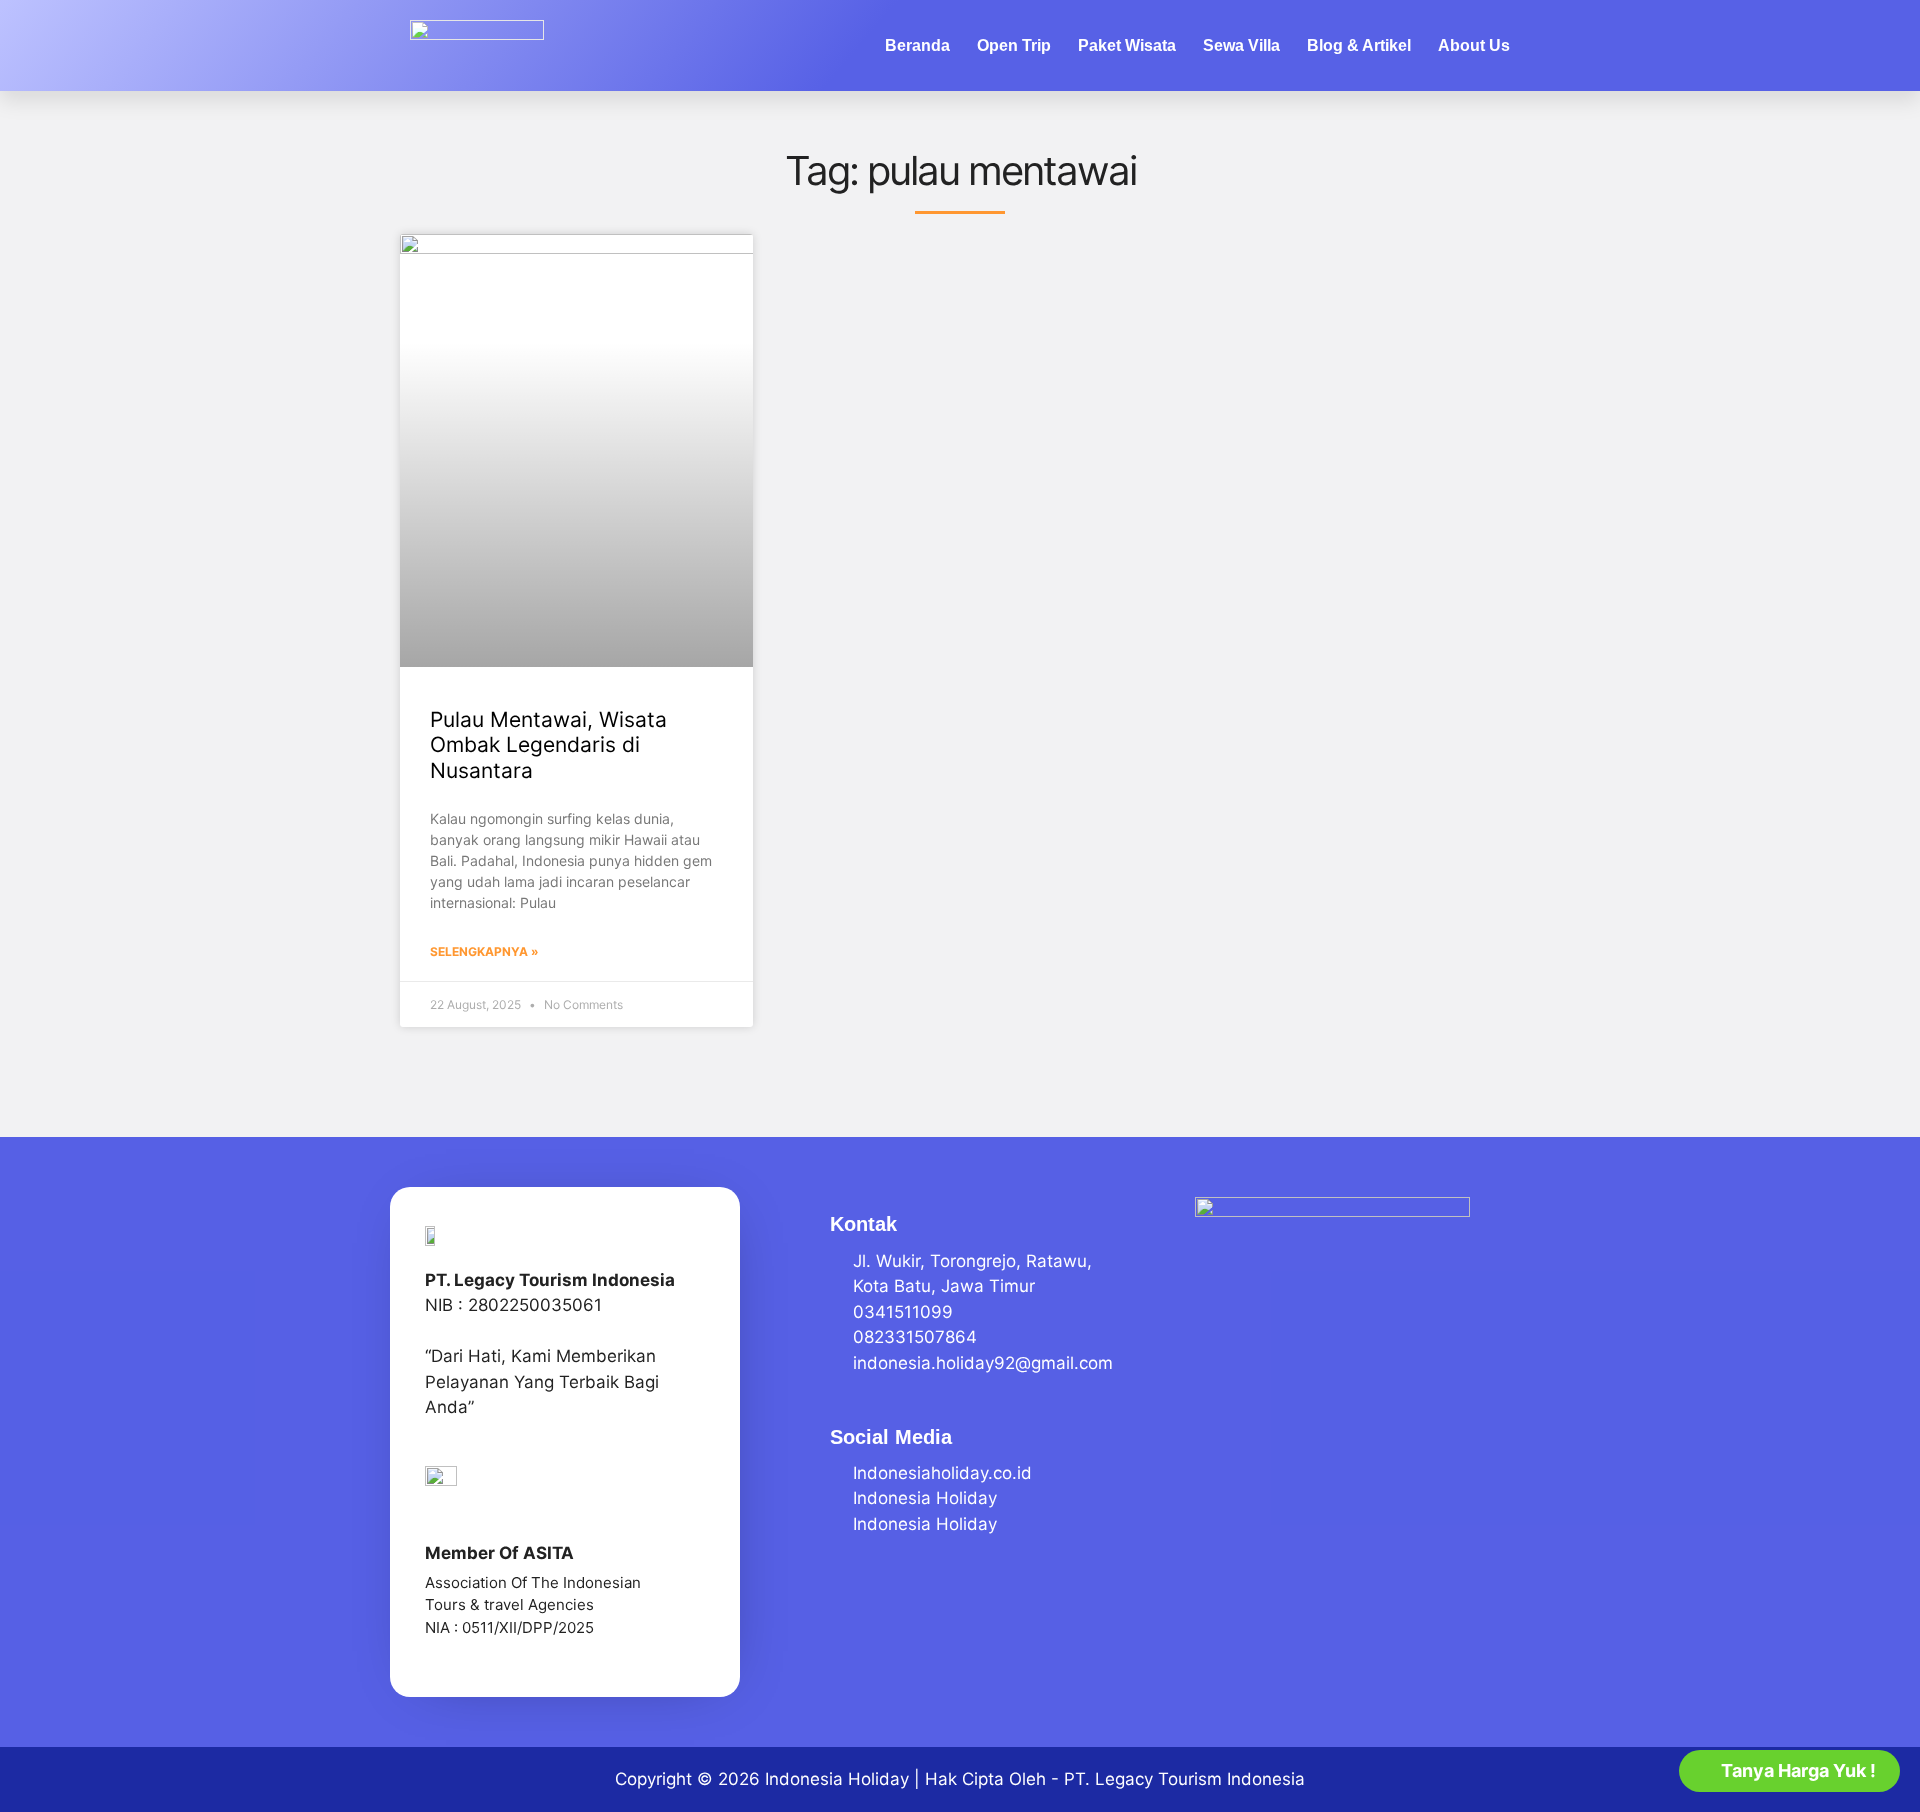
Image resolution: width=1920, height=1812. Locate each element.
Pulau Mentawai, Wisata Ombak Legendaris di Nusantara (548, 744)
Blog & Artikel (1359, 45)
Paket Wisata (1127, 45)
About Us (1474, 45)
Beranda (917, 45)
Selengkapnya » (484, 951)
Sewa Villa (1241, 45)
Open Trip (1014, 45)
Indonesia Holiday (837, 1779)
